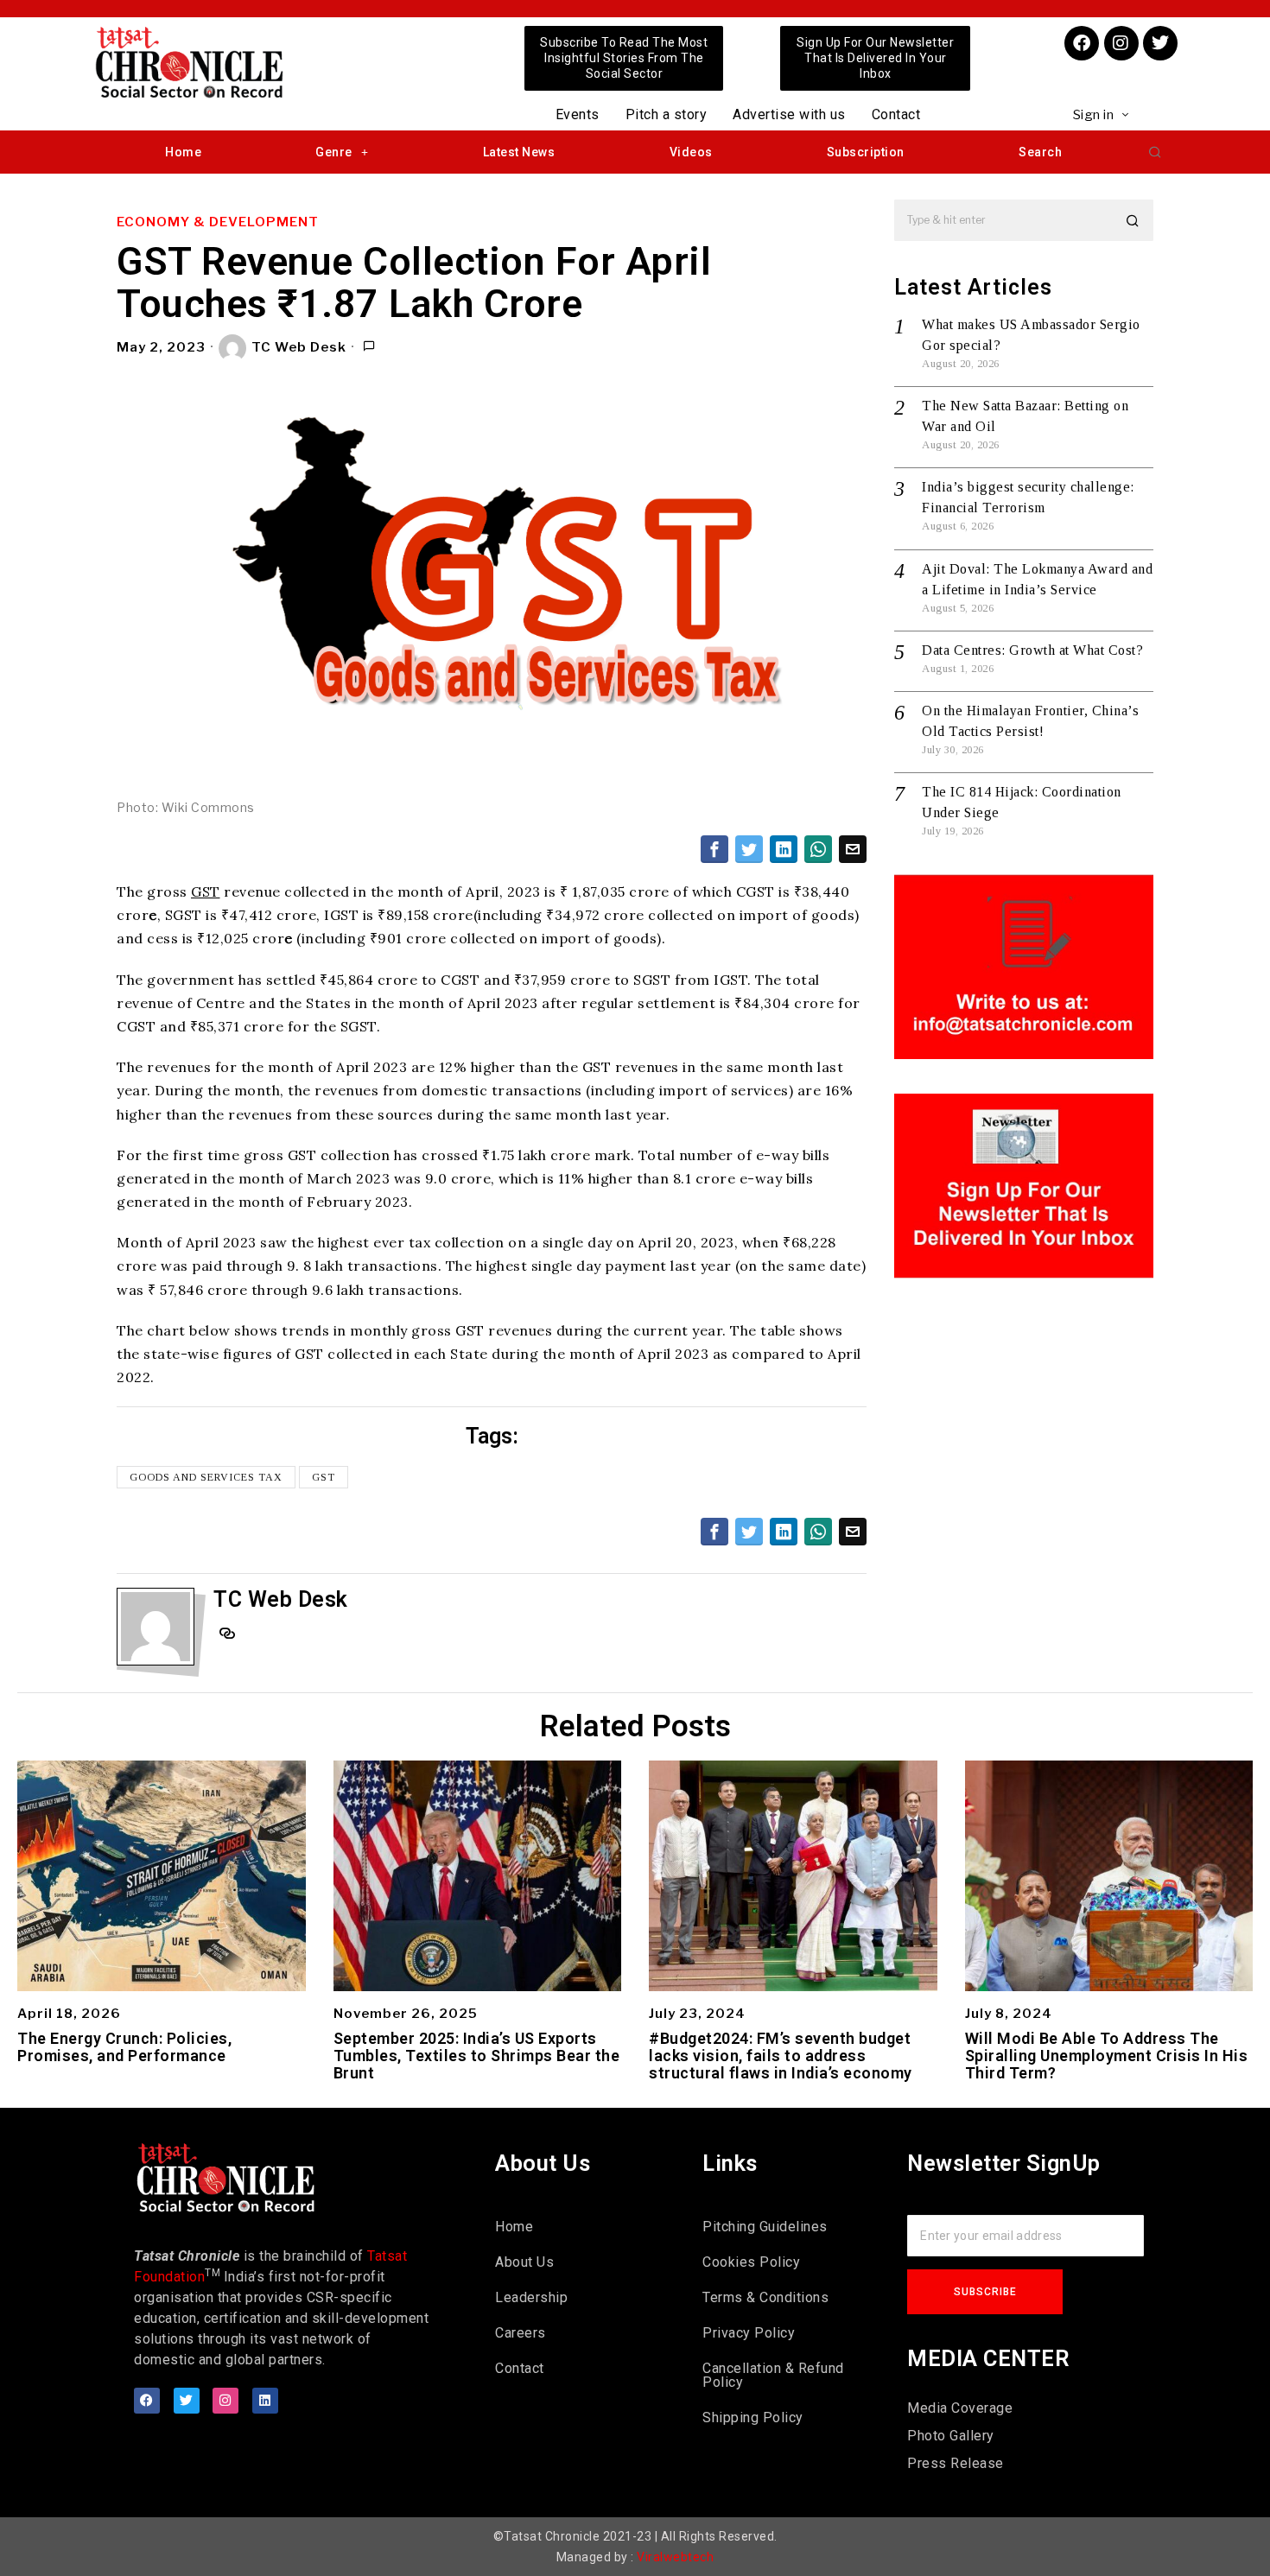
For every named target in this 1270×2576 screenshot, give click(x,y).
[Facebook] (1082, 43)
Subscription (866, 152)
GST (206, 891)
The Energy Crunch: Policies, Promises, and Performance (124, 2047)
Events (578, 114)
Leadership (531, 2297)
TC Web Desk (299, 347)
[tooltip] (714, 849)
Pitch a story (667, 114)
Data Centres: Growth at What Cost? (1032, 650)
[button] (1155, 152)
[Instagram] (1121, 43)
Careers (521, 2333)
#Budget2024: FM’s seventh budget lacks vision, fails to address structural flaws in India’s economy (781, 2056)
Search (1040, 152)
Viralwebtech (675, 2557)
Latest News (519, 152)
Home (183, 152)
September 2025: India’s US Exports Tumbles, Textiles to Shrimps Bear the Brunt (477, 2056)
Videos (691, 152)
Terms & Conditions (765, 2297)
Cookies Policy (751, 2262)
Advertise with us (789, 114)
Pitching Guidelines (765, 2227)
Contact (896, 114)
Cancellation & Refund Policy (773, 2375)
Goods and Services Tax (206, 1477)
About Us (524, 2262)
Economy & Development (218, 222)
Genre (334, 152)
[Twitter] (1160, 43)
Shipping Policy (753, 2417)
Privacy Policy (749, 2333)
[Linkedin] (265, 2401)
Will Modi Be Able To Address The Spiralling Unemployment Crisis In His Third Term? (1107, 2056)
